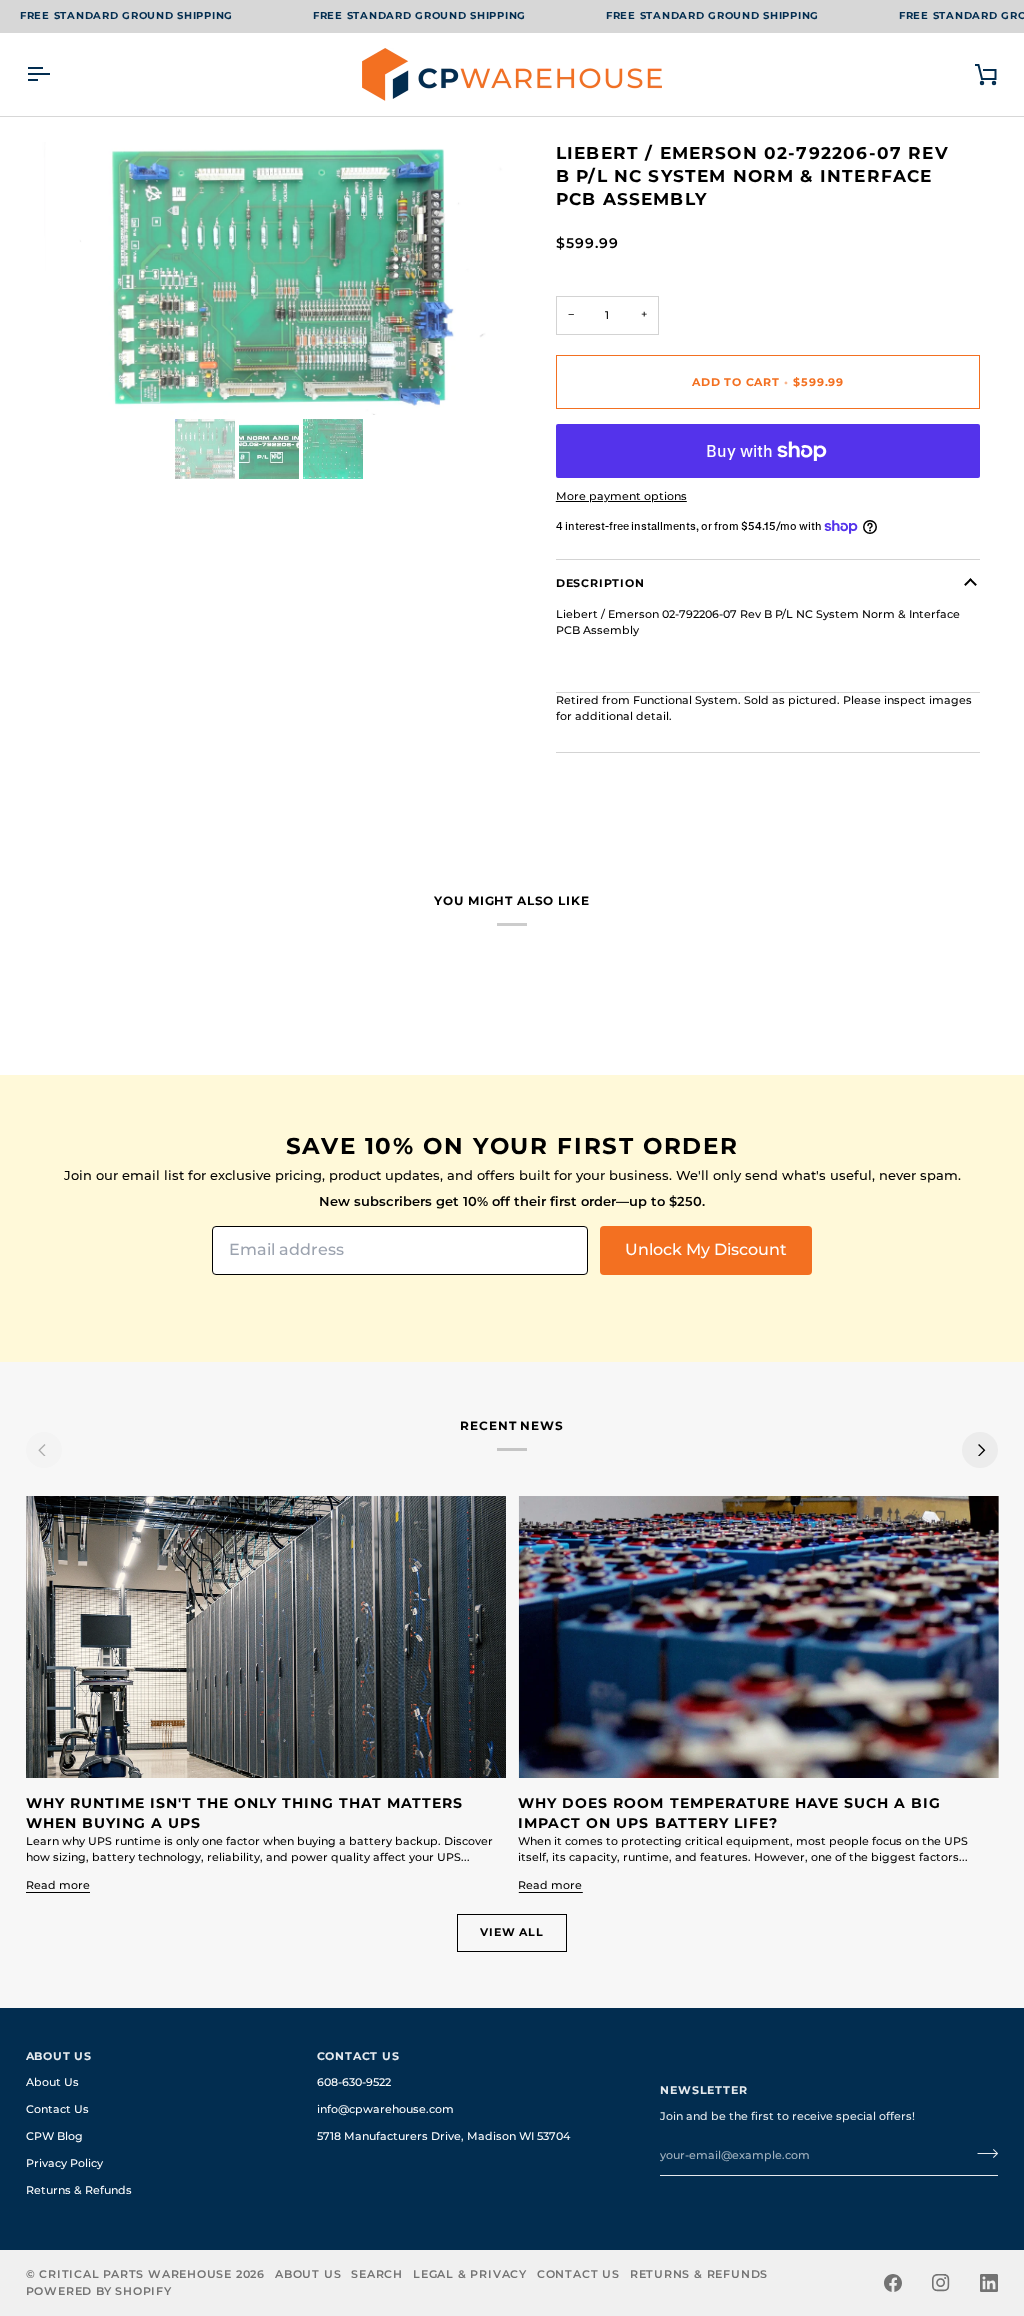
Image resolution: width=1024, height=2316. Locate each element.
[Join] (981, 2153)
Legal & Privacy (470, 2274)
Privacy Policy (64, 2163)
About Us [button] (59, 2056)
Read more (58, 1885)
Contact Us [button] (358, 2056)
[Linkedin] (989, 2283)
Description (600, 583)
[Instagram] (941, 2283)
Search (377, 2274)
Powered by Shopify (99, 2291)
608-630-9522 (354, 2082)
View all (511, 1932)
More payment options (621, 496)
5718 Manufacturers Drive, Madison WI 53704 (443, 2136)
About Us (52, 2082)
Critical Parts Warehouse (135, 2274)
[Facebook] (893, 2283)
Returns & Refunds (79, 2190)
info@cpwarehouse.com (385, 2109)
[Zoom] (63, 377)
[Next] (980, 1450)
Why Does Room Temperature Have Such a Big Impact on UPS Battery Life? (729, 1813)
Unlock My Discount (706, 1249)
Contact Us (57, 2109)
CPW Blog (54, 2136)
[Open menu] (56, 74)
